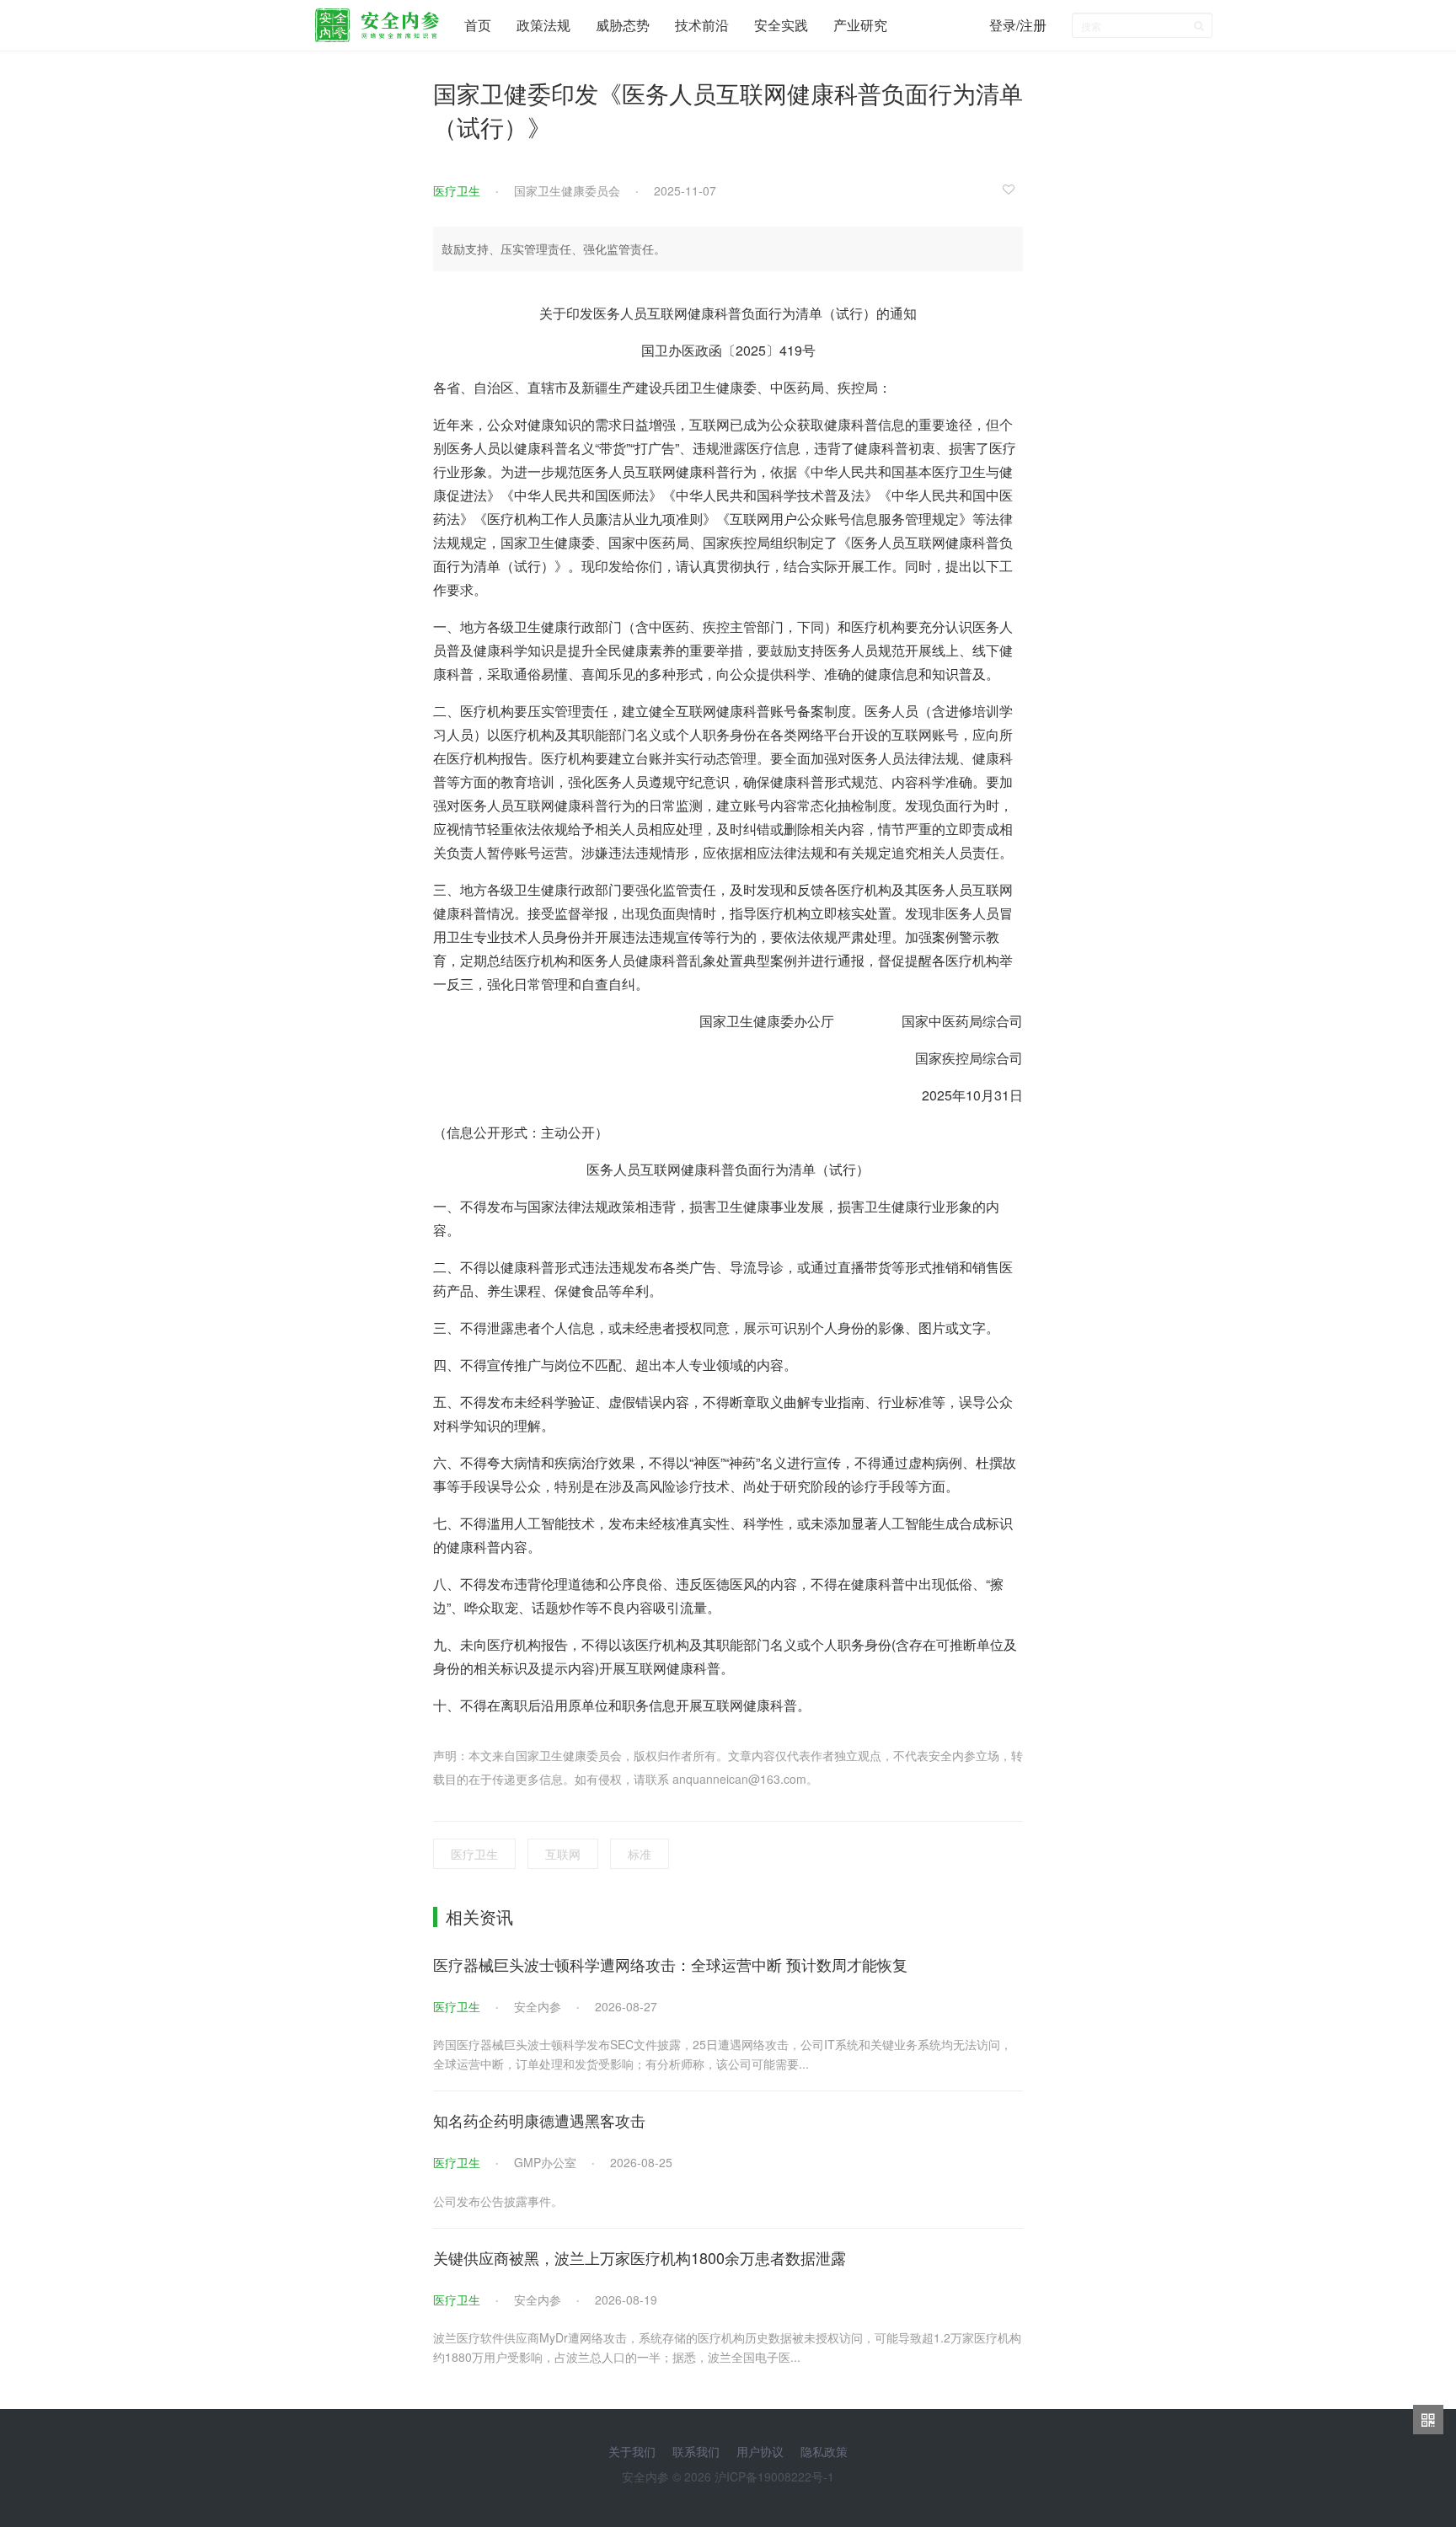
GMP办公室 (545, 2162)
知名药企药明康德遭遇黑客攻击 (539, 2120)
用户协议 (760, 2451)
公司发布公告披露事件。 (498, 2201)
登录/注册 (1018, 25)
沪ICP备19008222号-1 (774, 2476)
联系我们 (696, 2451)
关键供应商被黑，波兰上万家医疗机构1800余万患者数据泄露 (640, 2257)
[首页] (377, 21)
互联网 (563, 1854)
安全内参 (538, 2006)
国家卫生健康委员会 (567, 190)
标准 (640, 1854)
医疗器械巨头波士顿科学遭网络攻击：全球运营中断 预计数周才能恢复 (670, 1964)
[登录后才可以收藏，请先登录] (1013, 189)
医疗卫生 (457, 190)
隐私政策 (824, 2451)
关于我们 (632, 2451)
